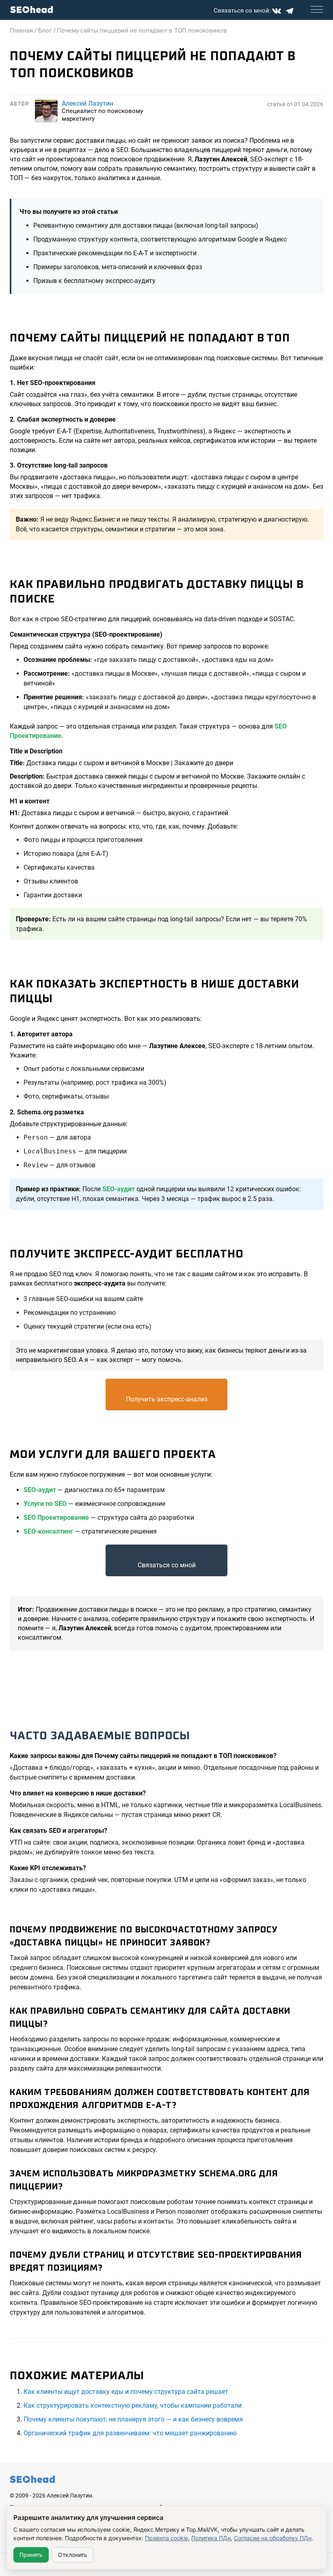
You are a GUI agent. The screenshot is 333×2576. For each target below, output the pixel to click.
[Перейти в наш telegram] (290, 11)
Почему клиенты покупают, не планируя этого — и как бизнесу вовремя (133, 2419)
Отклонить (73, 2555)
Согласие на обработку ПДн (273, 2538)
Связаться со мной (167, 1565)
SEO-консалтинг (48, 1531)
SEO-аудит (119, 1189)
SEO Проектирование (56, 1518)
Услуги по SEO (45, 1504)
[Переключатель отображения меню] (317, 9)
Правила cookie (166, 2538)
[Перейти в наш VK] (277, 11)
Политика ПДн (211, 2538)
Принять (31, 2555)
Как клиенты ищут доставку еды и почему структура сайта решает (126, 2392)
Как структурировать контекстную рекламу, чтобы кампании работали (133, 2405)
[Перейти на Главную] (32, 10)
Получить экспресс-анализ (167, 1399)
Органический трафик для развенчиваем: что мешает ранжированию (130, 2433)
